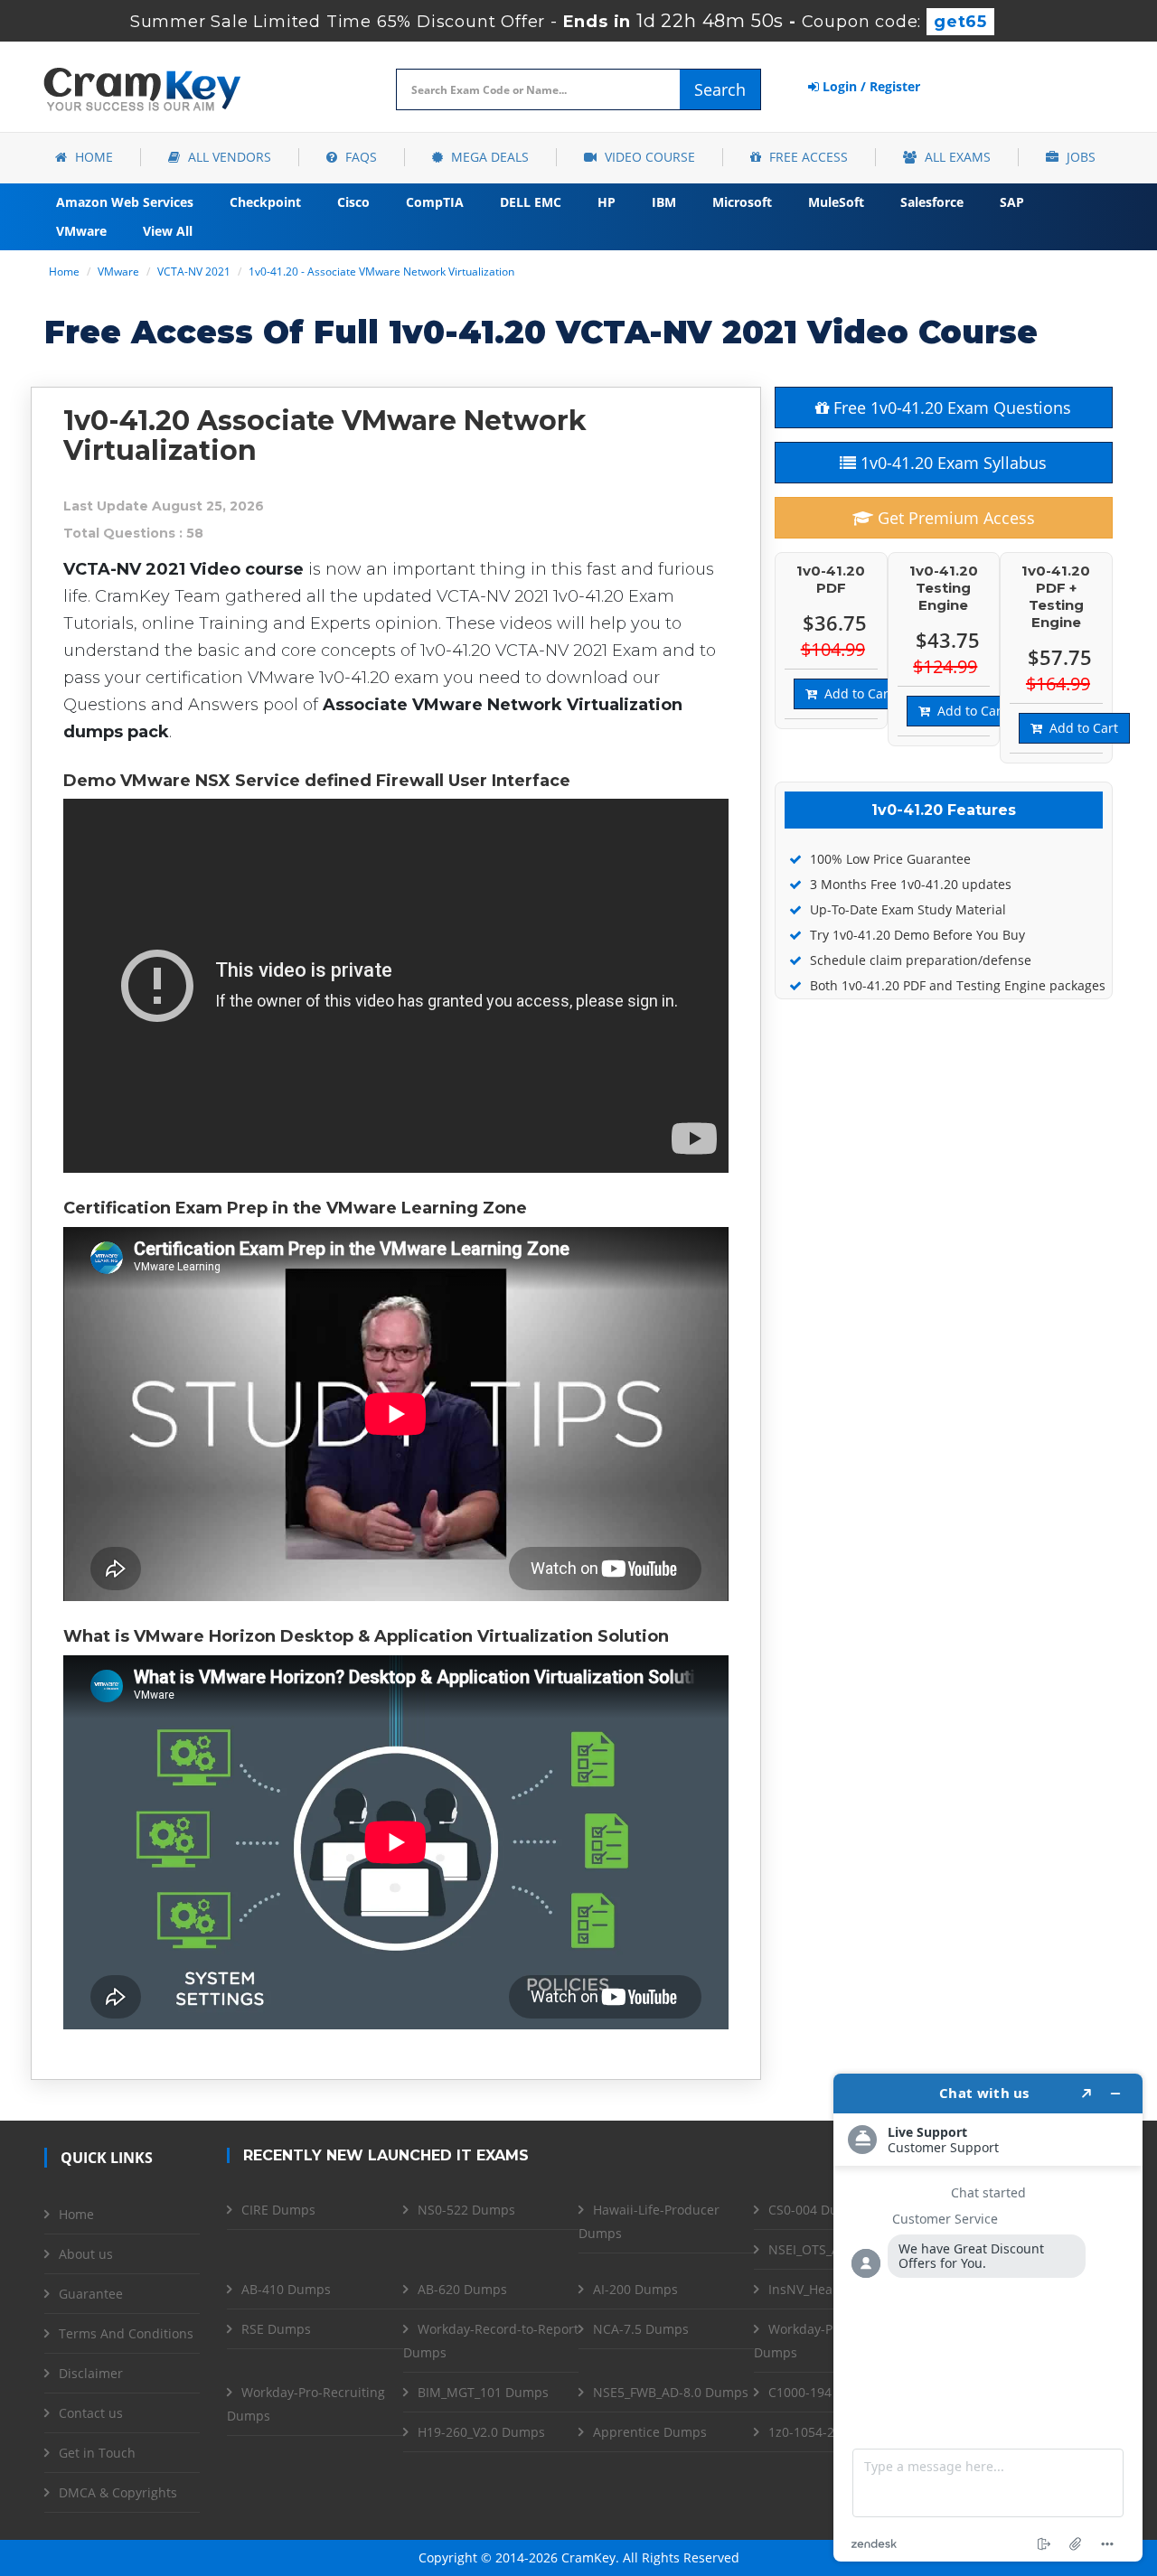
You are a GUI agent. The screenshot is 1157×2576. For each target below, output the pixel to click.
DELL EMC (531, 202)
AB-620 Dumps (462, 2289)
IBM (664, 202)
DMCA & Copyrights (118, 2492)
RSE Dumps (276, 2329)
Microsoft (742, 202)
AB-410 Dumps (286, 2289)
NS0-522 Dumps (466, 2210)
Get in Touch (97, 2453)
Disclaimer (91, 2373)
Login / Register (870, 86)
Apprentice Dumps (650, 2432)
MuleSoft (836, 202)
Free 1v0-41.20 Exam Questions (950, 407)
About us (86, 2254)
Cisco (353, 202)
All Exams (956, 157)
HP (607, 202)
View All (168, 231)
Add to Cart (855, 693)
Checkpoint (265, 202)
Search (720, 89)
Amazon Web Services (125, 202)
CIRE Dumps (278, 2210)
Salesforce (932, 202)
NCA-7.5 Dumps (641, 2329)
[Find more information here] (988, 2318)
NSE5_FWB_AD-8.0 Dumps (671, 2392)
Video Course (648, 157)
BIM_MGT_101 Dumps (483, 2392)
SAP (1012, 202)
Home (92, 157)
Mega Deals (488, 157)
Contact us (91, 2413)
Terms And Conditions (126, 2333)
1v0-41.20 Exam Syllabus (951, 463)
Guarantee (91, 2294)
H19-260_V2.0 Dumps (481, 2432)
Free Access (807, 157)
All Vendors (228, 157)
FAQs (359, 157)
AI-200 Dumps (635, 2289)
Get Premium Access (954, 518)
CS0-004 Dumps (816, 2210)
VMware (81, 231)
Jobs (1079, 157)
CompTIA (435, 202)
